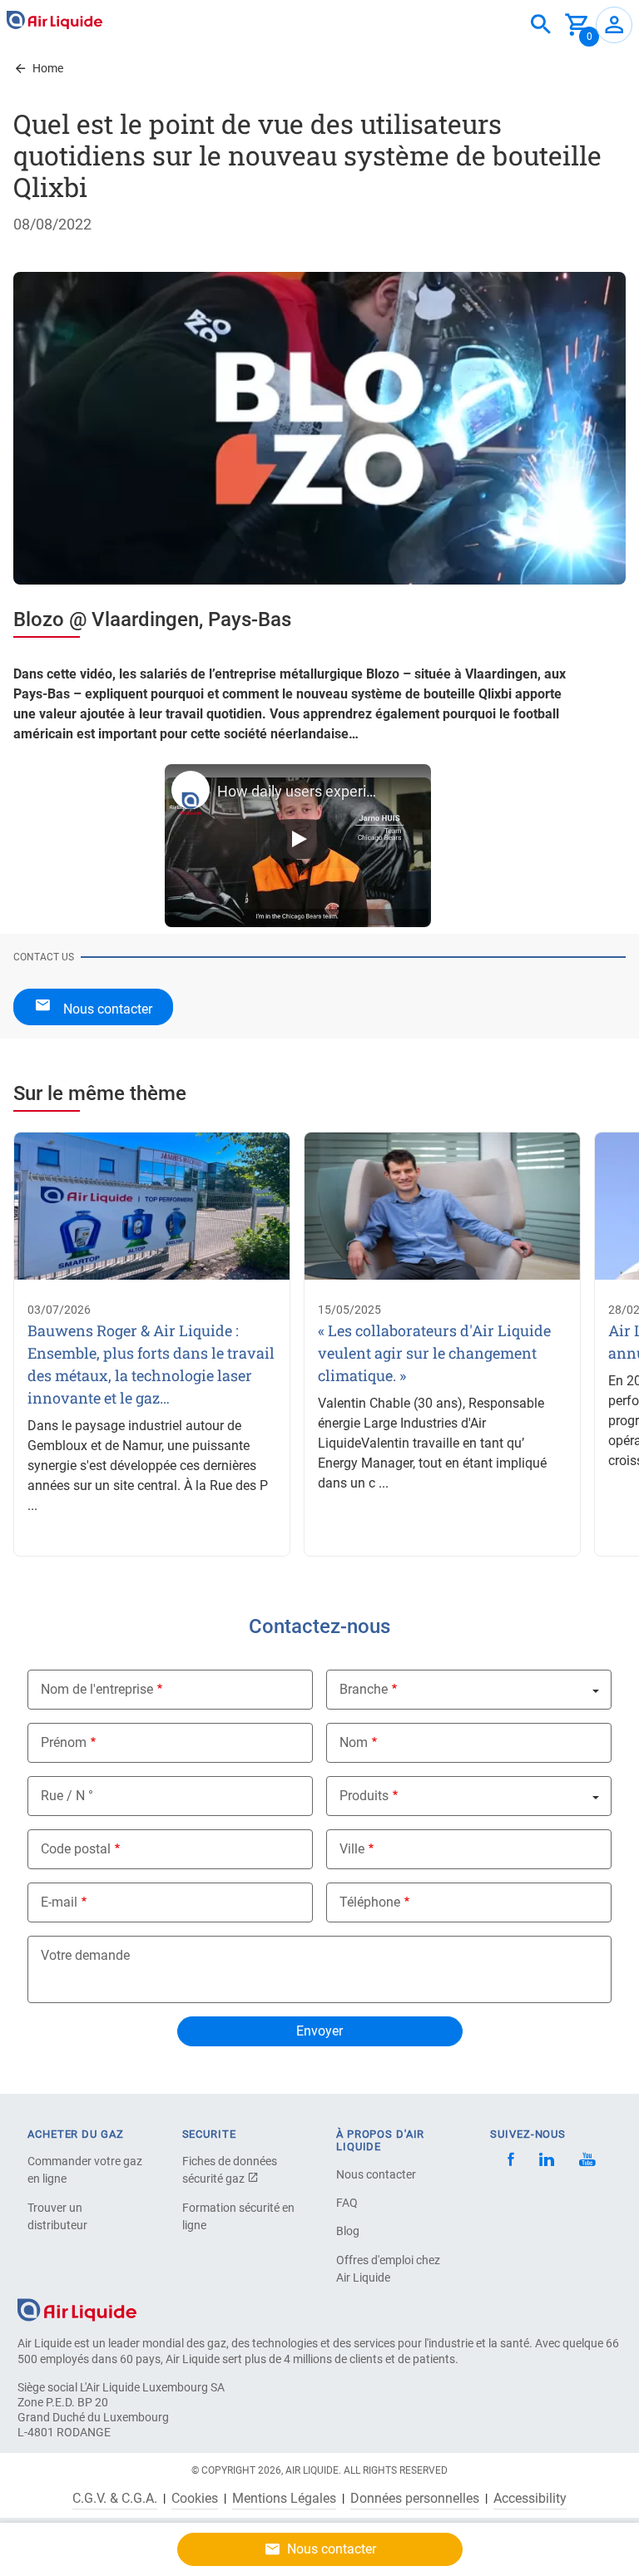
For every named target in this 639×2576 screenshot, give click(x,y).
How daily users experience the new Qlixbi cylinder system (298, 791)
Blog (348, 2231)
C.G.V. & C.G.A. (115, 2499)
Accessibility (530, 2499)
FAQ (347, 2203)
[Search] (541, 25)
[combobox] (541, 25)
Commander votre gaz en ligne (85, 2170)
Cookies (195, 2499)
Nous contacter (376, 2174)
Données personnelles (415, 2499)
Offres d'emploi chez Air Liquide (388, 2269)
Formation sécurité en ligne (238, 2216)
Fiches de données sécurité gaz (230, 2170)
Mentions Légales (284, 2499)
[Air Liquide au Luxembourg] (54, 20)
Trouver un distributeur (57, 2216)
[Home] (77, 2310)
